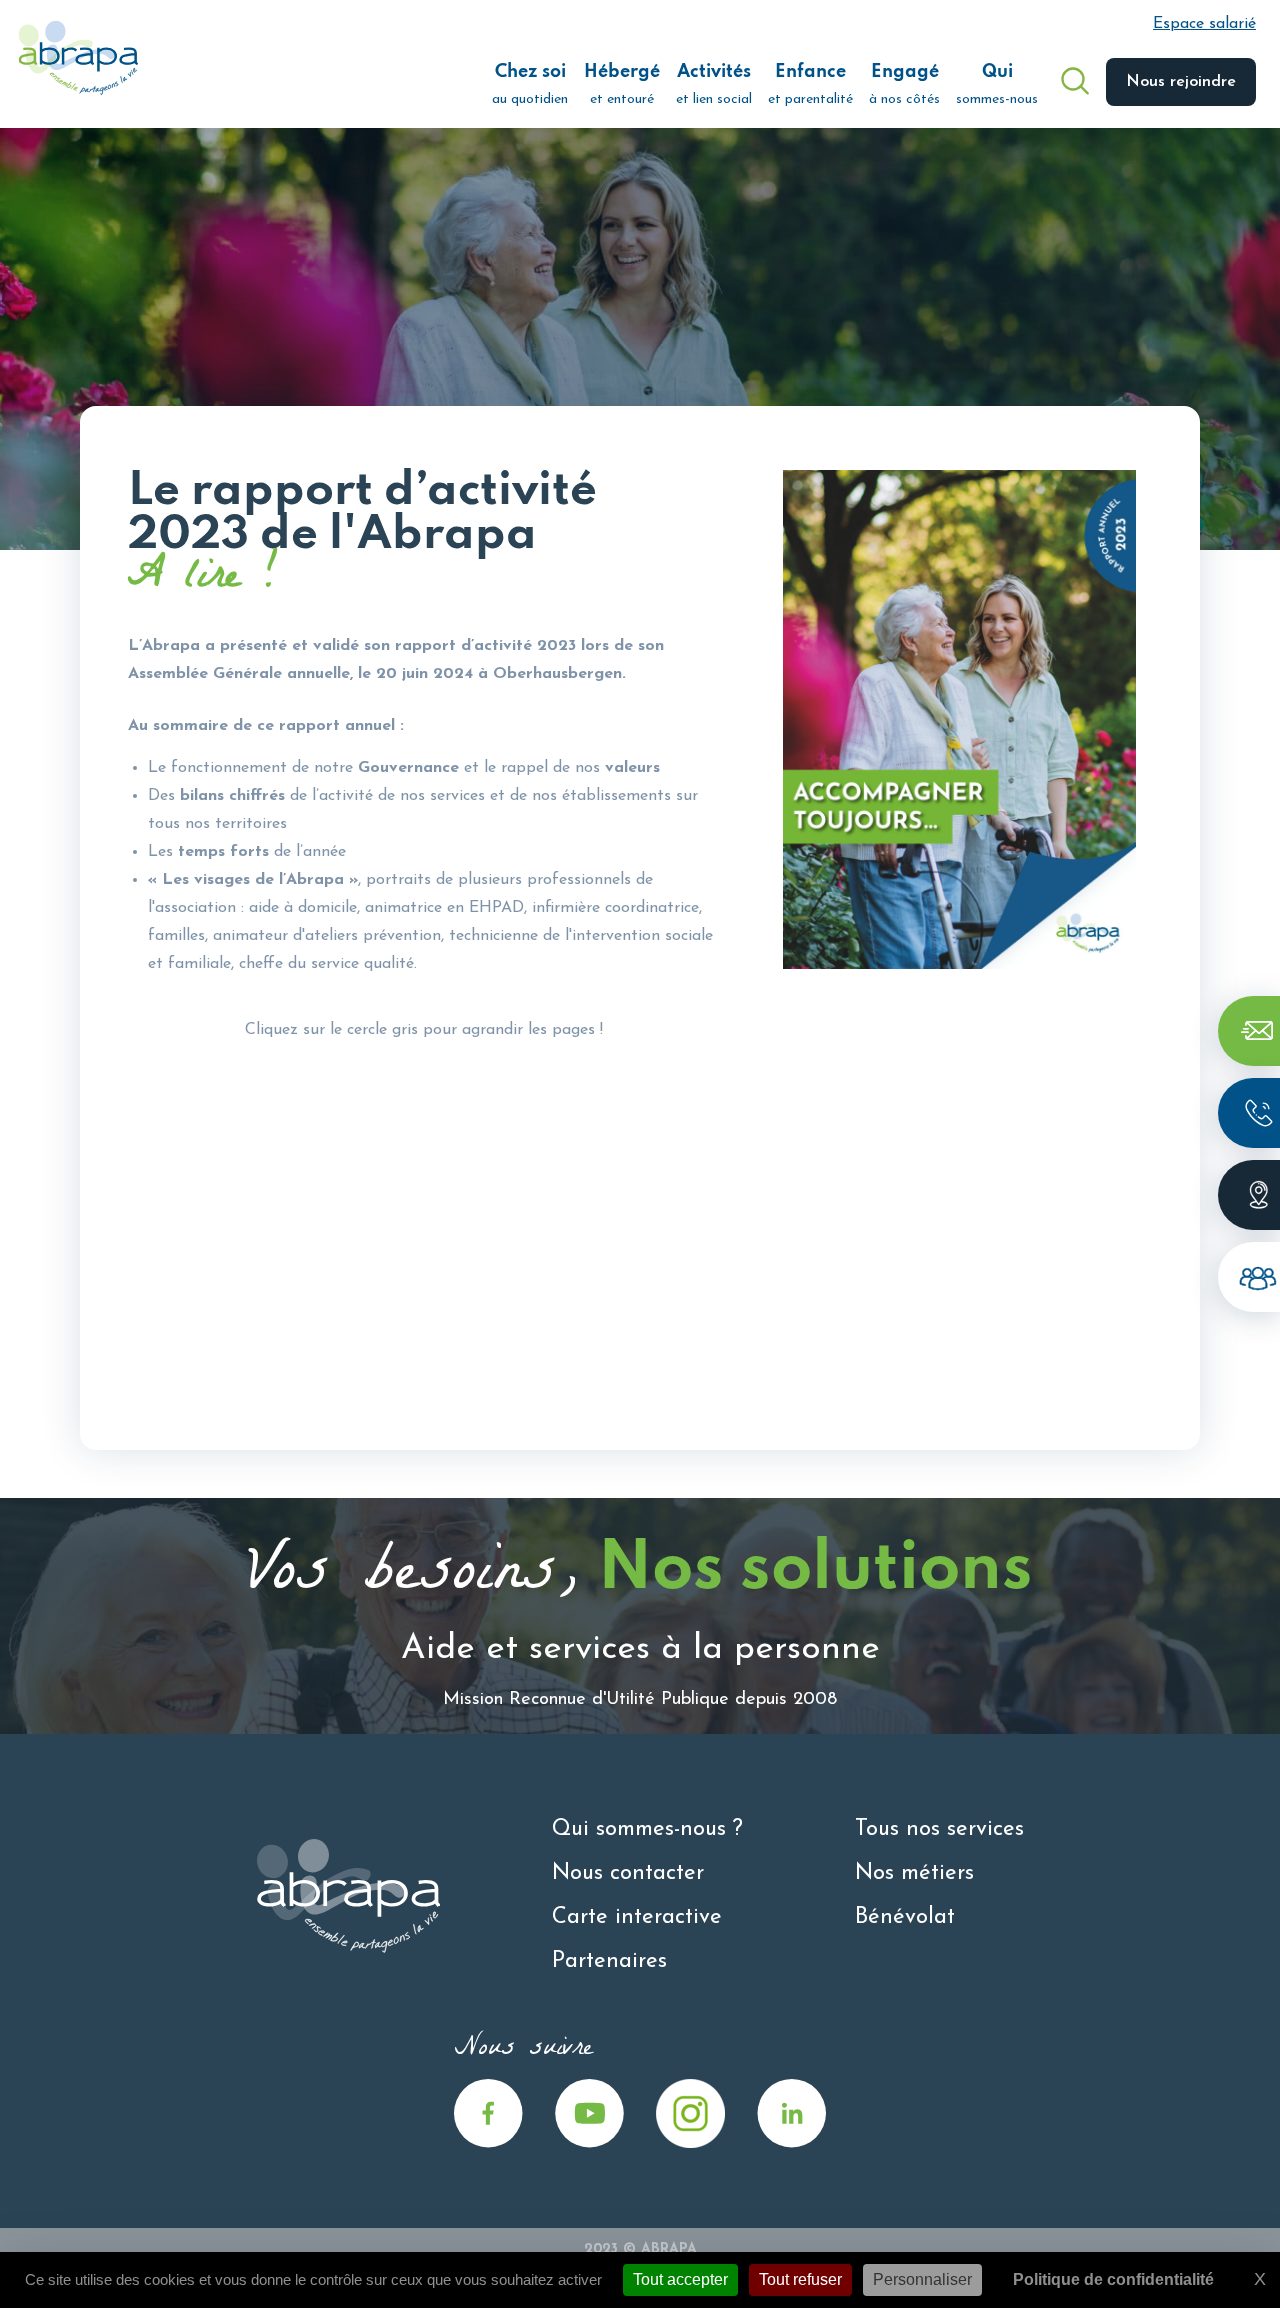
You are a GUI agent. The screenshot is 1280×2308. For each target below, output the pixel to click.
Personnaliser (922, 2279)
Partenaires (609, 1961)
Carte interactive (637, 1917)
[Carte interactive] (1249, 1195)
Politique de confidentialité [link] (1113, 2279)
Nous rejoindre (1181, 82)
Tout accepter (680, 2279)
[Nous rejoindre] (1249, 1277)
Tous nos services (939, 1829)
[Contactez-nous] (1249, 1031)
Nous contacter (628, 1873)
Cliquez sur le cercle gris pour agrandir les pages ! (424, 1030)
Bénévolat (905, 1917)
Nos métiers (914, 1873)
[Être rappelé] (1249, 1113)
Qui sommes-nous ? (647, 1829)
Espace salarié (1204, 24)
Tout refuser (800, 2279)
